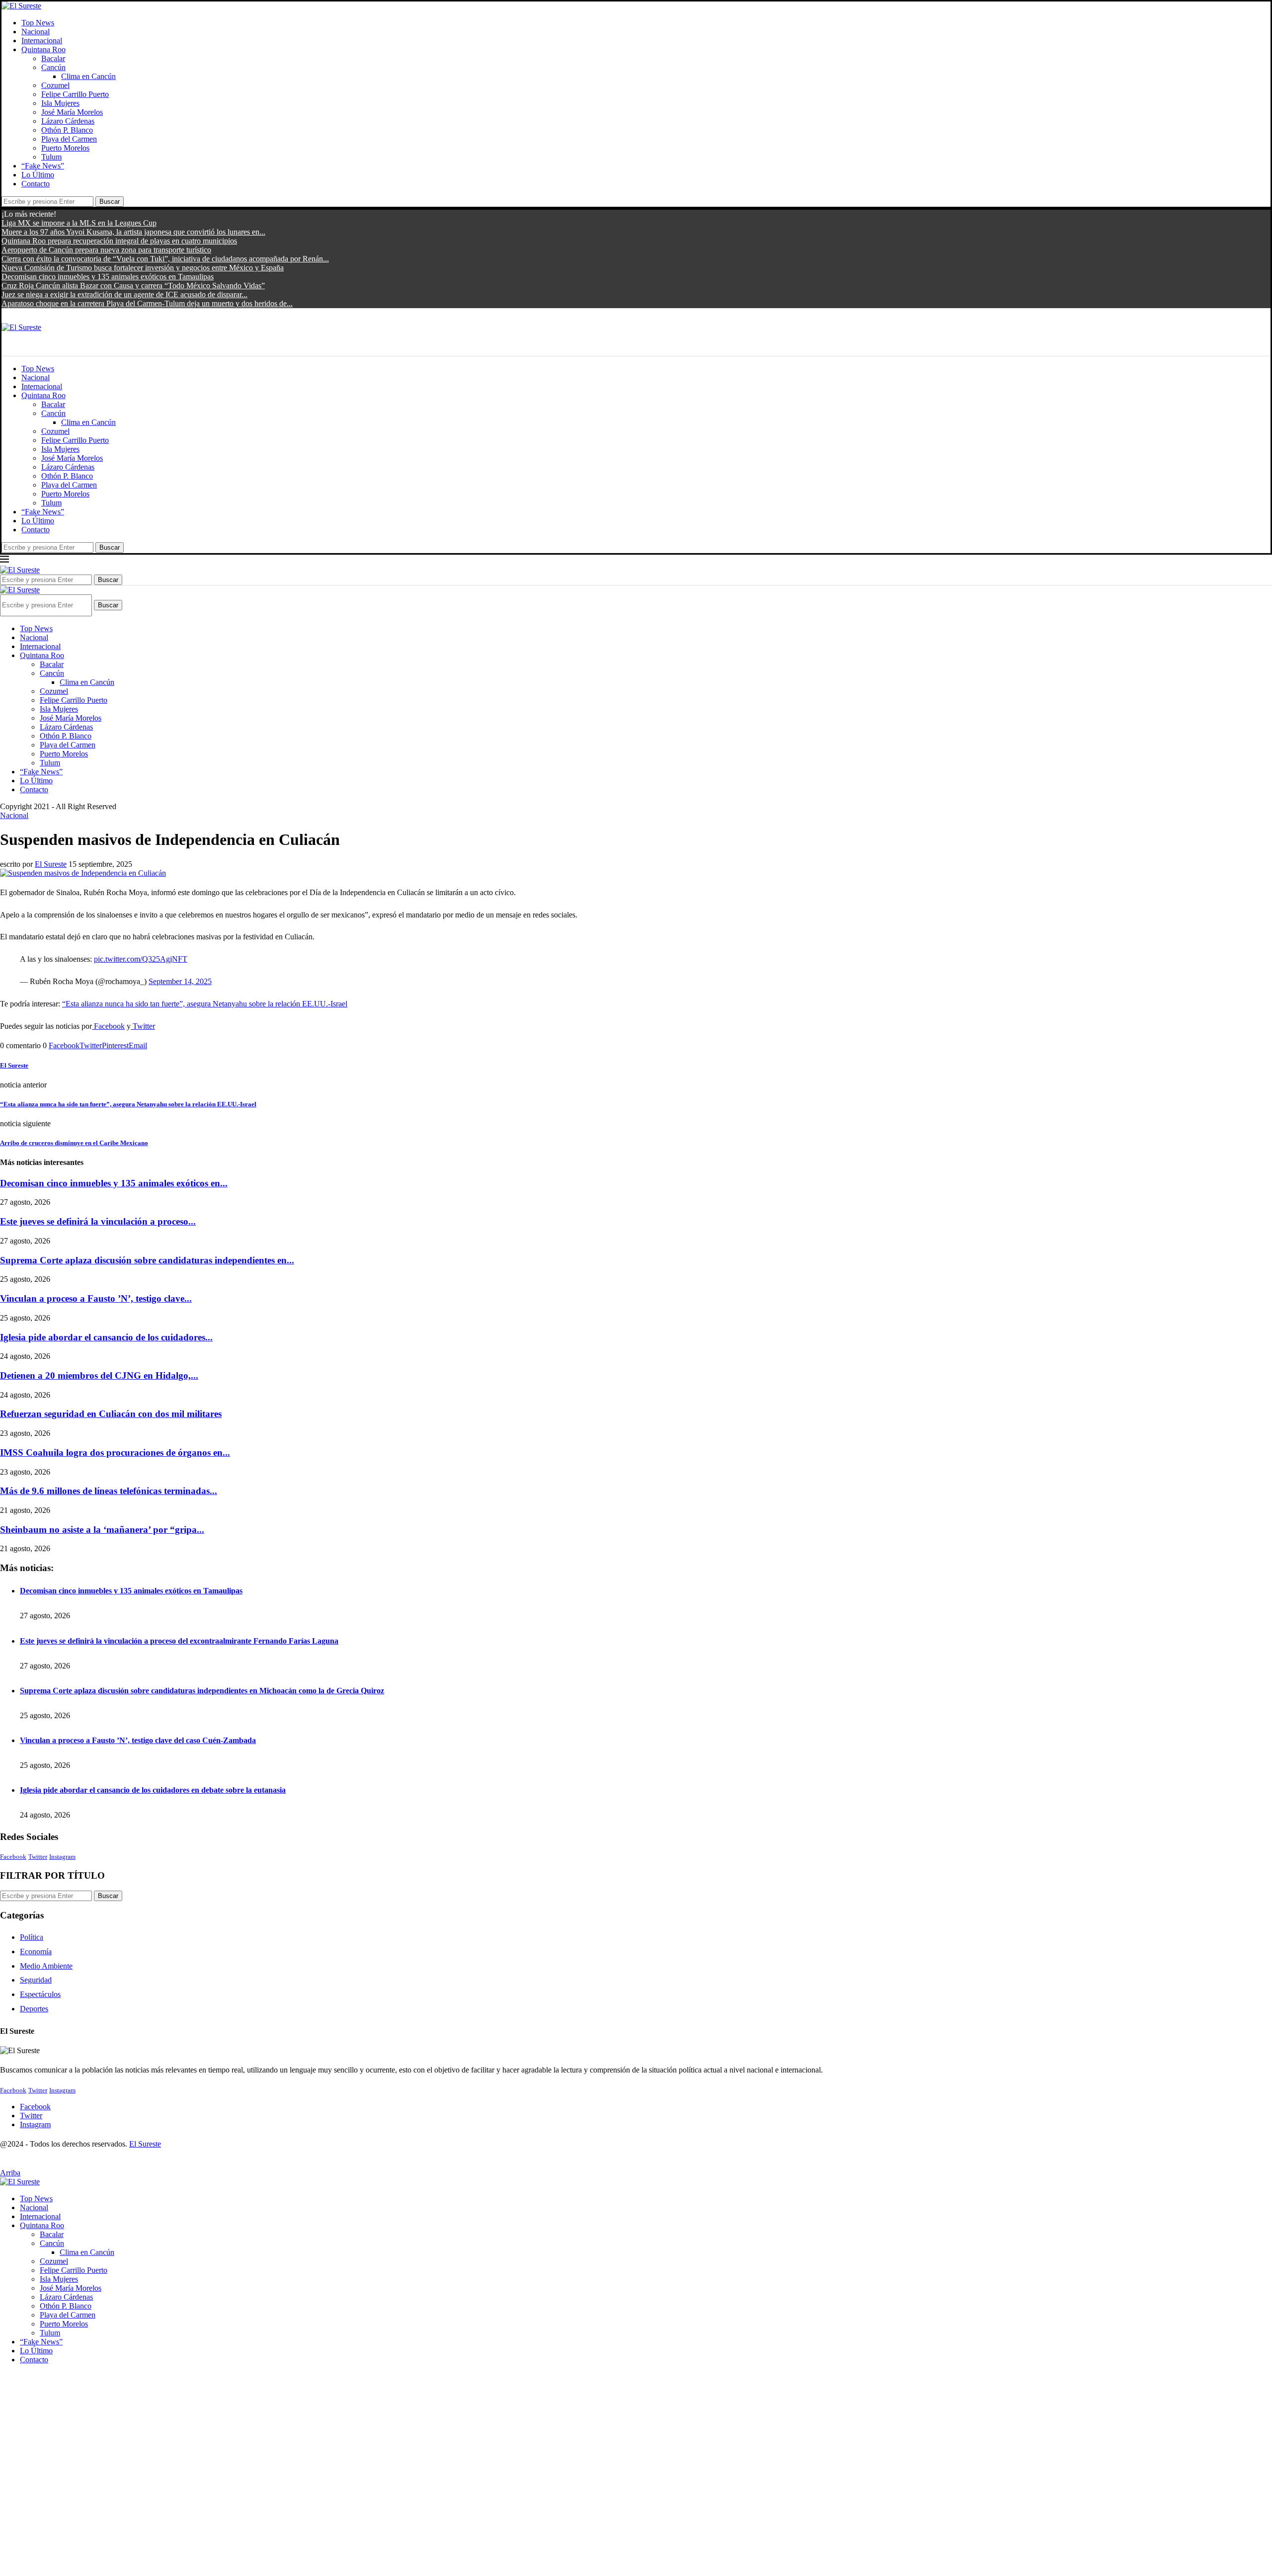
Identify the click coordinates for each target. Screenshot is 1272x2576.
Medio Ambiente (46, 1966)
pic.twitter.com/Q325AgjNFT (141, 959)
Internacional (42, 41)
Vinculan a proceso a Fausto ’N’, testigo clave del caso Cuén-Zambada (138, 1740)
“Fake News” (43, 166)
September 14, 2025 (180, 981)
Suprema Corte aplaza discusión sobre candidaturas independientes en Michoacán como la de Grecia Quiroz (202, 1691)
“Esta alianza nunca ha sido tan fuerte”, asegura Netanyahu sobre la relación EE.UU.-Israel (205, 1004)
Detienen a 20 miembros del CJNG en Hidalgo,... (99, 1375)
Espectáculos (40, 1994)
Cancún (53, 67)
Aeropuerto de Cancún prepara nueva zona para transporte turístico (106, 250)
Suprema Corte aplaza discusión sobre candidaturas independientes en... (147, 1260)
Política (32, 1937)
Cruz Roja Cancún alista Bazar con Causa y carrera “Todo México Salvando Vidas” (133, 286)
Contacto (36, 184)
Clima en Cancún (88, 76)
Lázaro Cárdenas (68, 121)
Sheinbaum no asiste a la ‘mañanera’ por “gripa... (102, 1530)
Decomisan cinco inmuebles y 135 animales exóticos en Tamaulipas (108, 277)
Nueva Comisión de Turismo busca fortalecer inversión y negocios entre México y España (143, 268)
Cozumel (55, 85)
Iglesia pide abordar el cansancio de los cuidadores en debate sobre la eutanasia (153, 1790)
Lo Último (38, 175)
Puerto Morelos (65, 148)
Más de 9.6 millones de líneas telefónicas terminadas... (109, 1491)
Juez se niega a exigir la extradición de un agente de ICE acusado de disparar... (124, 294)
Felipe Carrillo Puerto (75, 94)
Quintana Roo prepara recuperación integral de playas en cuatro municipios (119, 241)
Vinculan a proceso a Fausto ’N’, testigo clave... (96, 1298)
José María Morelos (72, 112)
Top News (38, 23)
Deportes (34, 2009)
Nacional (36, 32)
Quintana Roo (43, 49)
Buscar (110, 202)
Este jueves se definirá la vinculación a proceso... (98, 1221)
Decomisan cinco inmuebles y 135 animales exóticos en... (114, 1183)
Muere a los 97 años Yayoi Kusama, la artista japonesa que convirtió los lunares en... (133, 232)
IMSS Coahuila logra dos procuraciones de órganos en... (115, 1453)
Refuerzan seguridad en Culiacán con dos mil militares (111, 1414)
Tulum (51, 157)
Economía (36, 1952)
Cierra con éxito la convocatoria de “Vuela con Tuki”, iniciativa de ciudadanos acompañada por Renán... (165, 259)
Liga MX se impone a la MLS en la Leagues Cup (79, 223)
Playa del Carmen (69, 139)
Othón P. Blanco (67, 130)
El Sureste (51, 864)
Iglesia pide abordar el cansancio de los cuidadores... (106, 1337)
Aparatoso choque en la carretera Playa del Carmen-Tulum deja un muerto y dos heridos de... (147, 303)
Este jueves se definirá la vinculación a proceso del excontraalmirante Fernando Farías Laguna (179, 1641)
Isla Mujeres (60, 103)
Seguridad (36, 1980)
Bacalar (53, 58)
